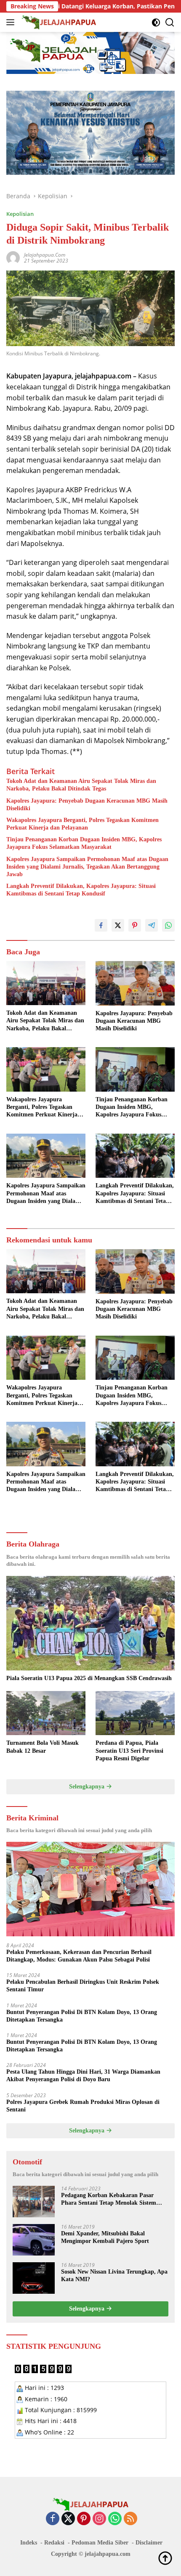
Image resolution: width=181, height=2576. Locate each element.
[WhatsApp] (115, 2519)
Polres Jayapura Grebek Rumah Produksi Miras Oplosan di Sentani (83, 2106)
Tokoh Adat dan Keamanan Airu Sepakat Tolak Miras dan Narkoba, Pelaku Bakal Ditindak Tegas (81, 785)
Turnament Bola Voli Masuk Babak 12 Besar (43, 1747)
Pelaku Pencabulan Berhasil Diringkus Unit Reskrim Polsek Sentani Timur (83, 1986)
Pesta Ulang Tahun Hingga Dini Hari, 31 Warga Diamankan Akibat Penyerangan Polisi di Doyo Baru (83, 2076)
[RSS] (130, 2519)
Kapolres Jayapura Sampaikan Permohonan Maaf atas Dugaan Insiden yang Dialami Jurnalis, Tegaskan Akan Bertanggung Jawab (87, 867)
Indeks (29, 2543)
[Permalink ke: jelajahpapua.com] (13, 257)
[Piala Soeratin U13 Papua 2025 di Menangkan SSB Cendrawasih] (90, 1623)
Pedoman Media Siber (100, 2543)
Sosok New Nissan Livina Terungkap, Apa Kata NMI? (114, 2275)
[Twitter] (68, 2519)
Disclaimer (149, 2543)
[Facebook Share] (101, 925)
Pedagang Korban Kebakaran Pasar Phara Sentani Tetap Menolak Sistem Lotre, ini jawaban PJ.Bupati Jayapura (111, 2199)
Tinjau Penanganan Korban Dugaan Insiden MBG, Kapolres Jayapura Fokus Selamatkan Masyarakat (84, 843)
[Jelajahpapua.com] (58, 22)
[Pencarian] (170, 22)
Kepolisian (20, 214)
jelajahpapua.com (45, 255)
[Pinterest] (84, 2519)
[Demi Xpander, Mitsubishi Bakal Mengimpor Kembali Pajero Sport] (34, 2240)
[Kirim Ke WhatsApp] (168, 925)
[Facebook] (53, 2519)
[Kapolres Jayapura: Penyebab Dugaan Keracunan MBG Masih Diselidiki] (135, 983)
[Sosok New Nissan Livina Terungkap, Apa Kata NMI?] (34, 2278)
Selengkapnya (88, 1787)
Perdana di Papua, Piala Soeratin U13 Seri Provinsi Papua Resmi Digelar (129, 1750)
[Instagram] (99, 2519)
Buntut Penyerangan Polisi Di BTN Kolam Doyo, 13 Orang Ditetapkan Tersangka (82, 2016)
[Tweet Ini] (118, 925)
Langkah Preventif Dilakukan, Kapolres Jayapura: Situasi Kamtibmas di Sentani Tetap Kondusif (81, 890)
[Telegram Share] (152, 925)
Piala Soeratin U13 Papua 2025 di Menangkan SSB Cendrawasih (89, 1678)
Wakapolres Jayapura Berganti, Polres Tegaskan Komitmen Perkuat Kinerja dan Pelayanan (83, 824)
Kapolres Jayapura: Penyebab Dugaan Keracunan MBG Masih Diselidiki (87, 805)
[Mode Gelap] (156, 22)
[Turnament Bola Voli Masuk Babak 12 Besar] (46, 1713)
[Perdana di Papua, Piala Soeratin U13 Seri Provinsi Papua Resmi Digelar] (135, 1713)
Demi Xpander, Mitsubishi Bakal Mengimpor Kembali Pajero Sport (105, 2237)
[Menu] (12, 22)
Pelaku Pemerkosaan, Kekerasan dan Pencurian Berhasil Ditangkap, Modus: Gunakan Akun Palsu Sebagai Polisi (79, 1956)
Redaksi (54, 2543)
